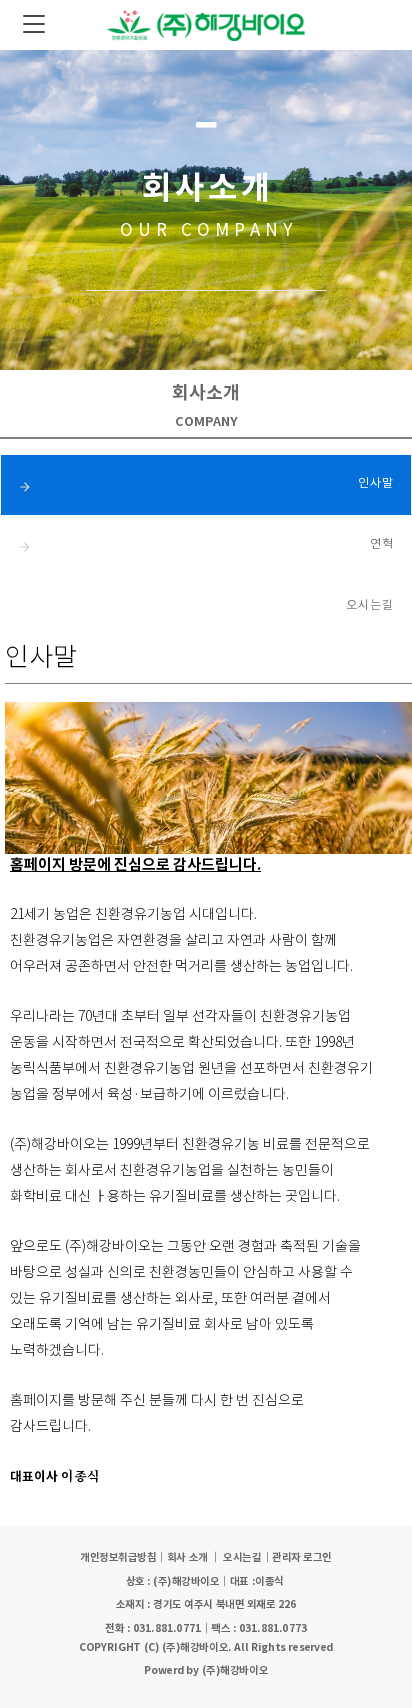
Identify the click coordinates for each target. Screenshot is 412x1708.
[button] (302, 1558)
